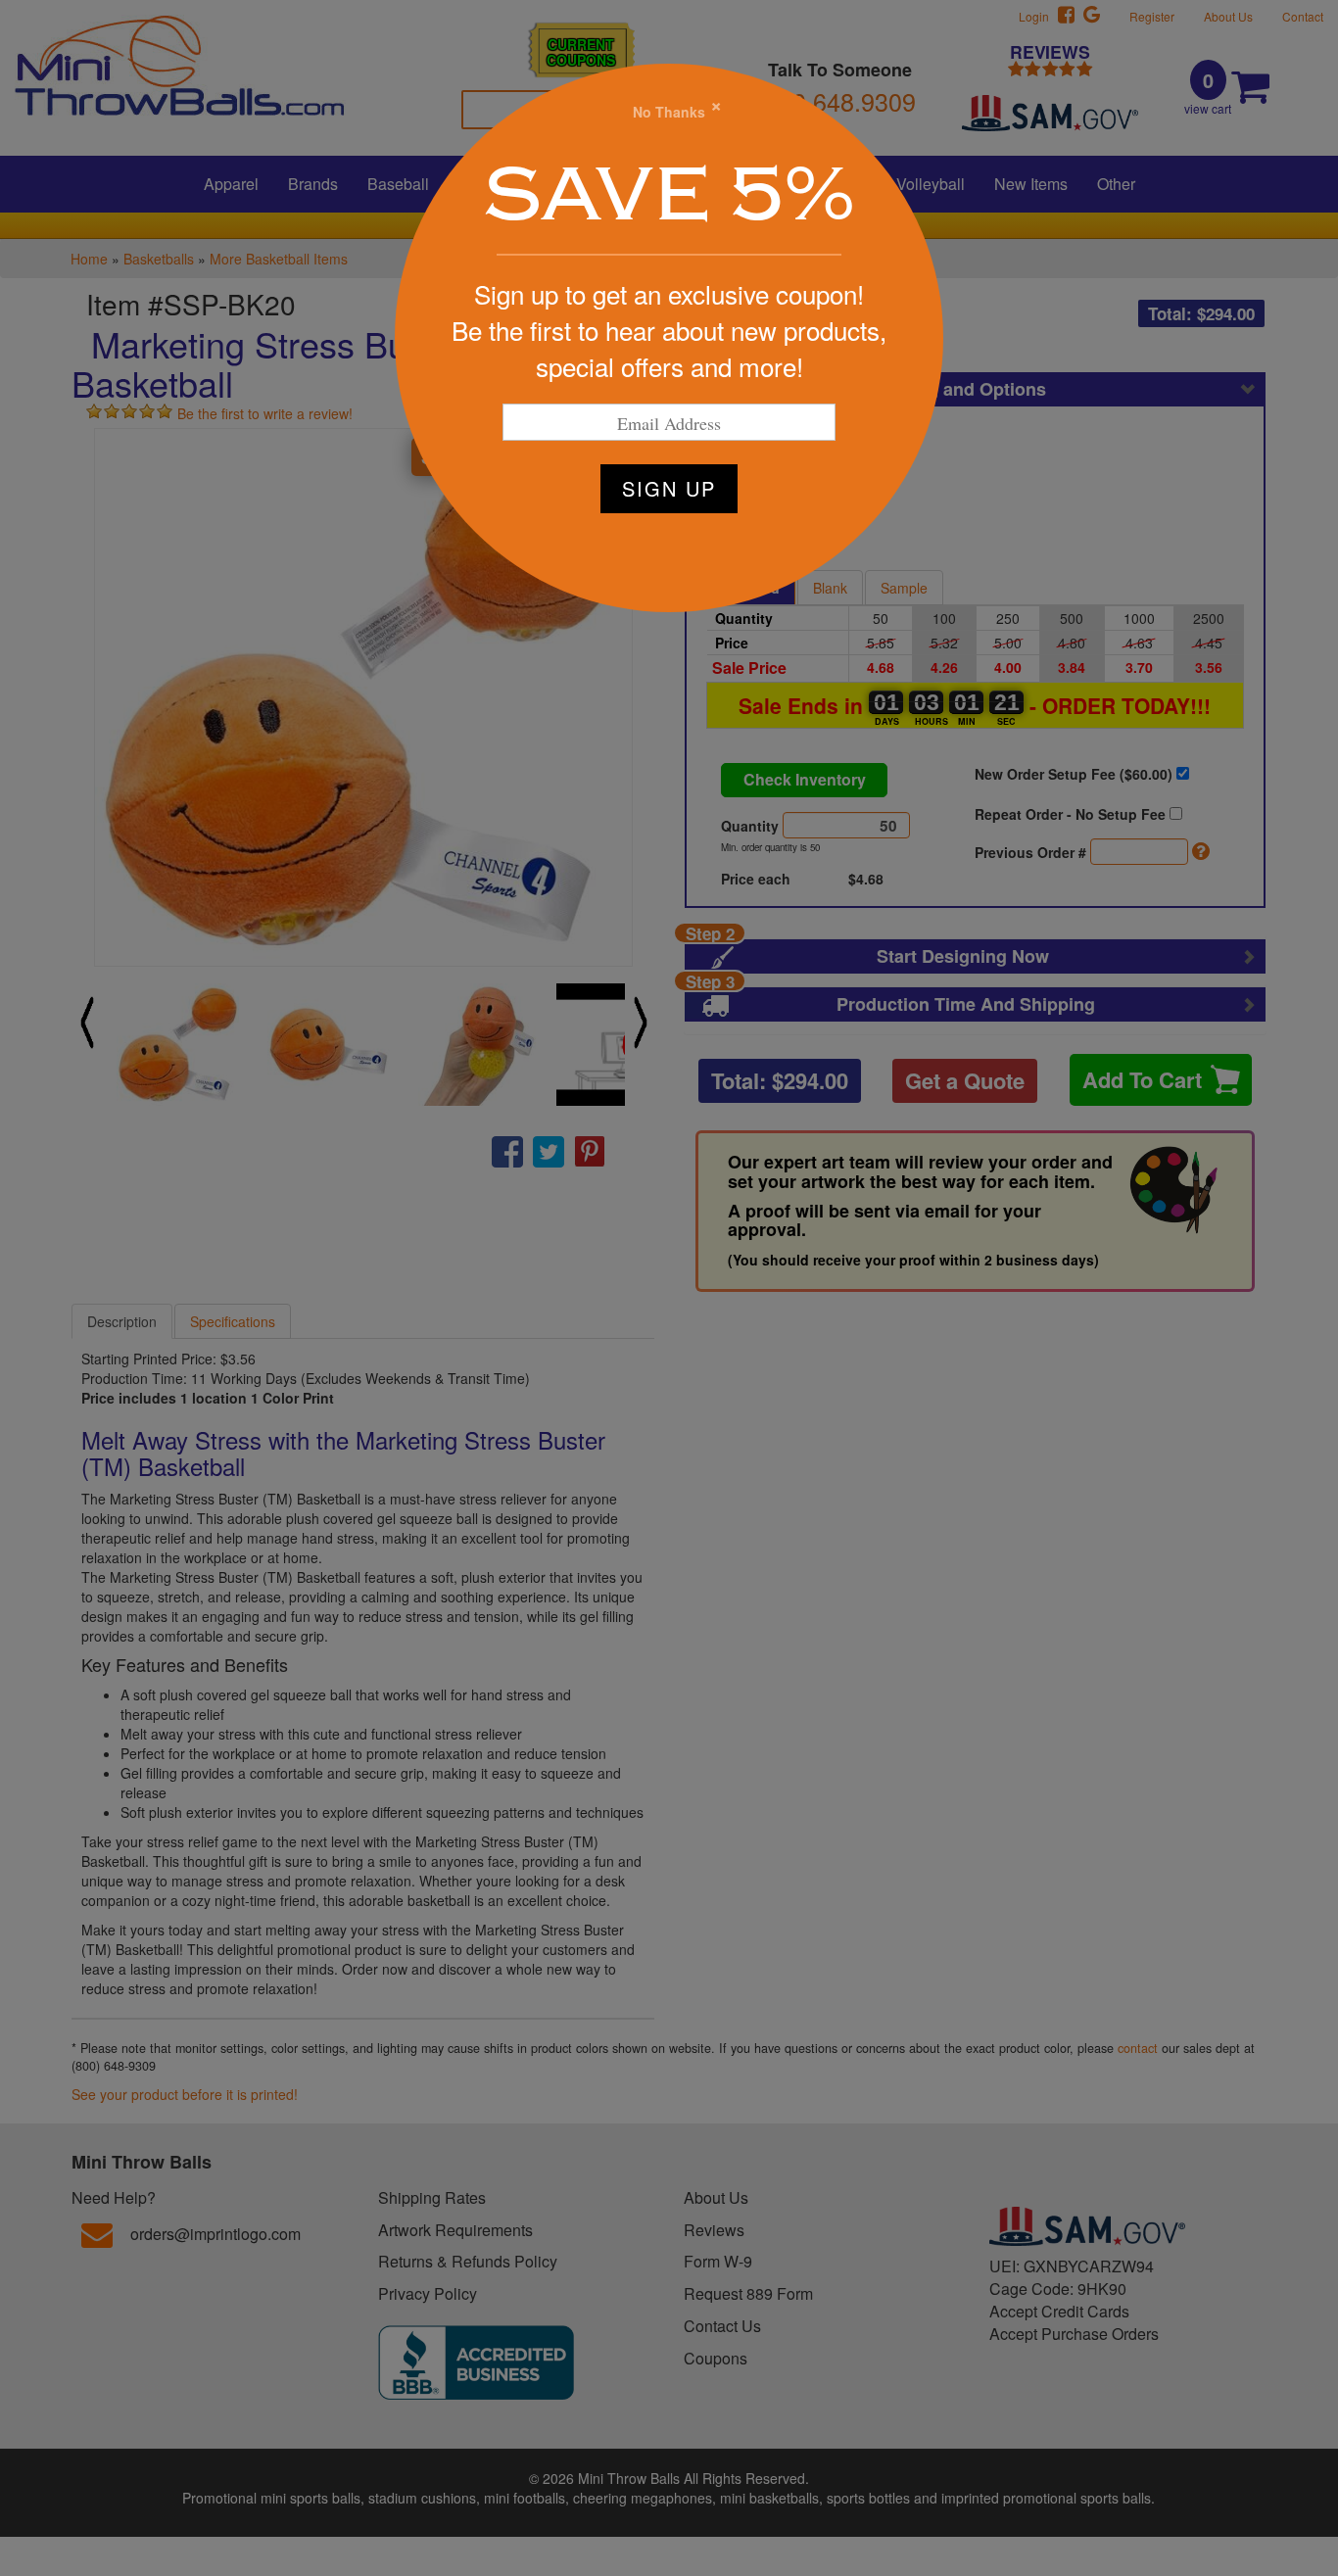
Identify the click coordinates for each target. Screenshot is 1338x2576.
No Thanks (669, 112)
